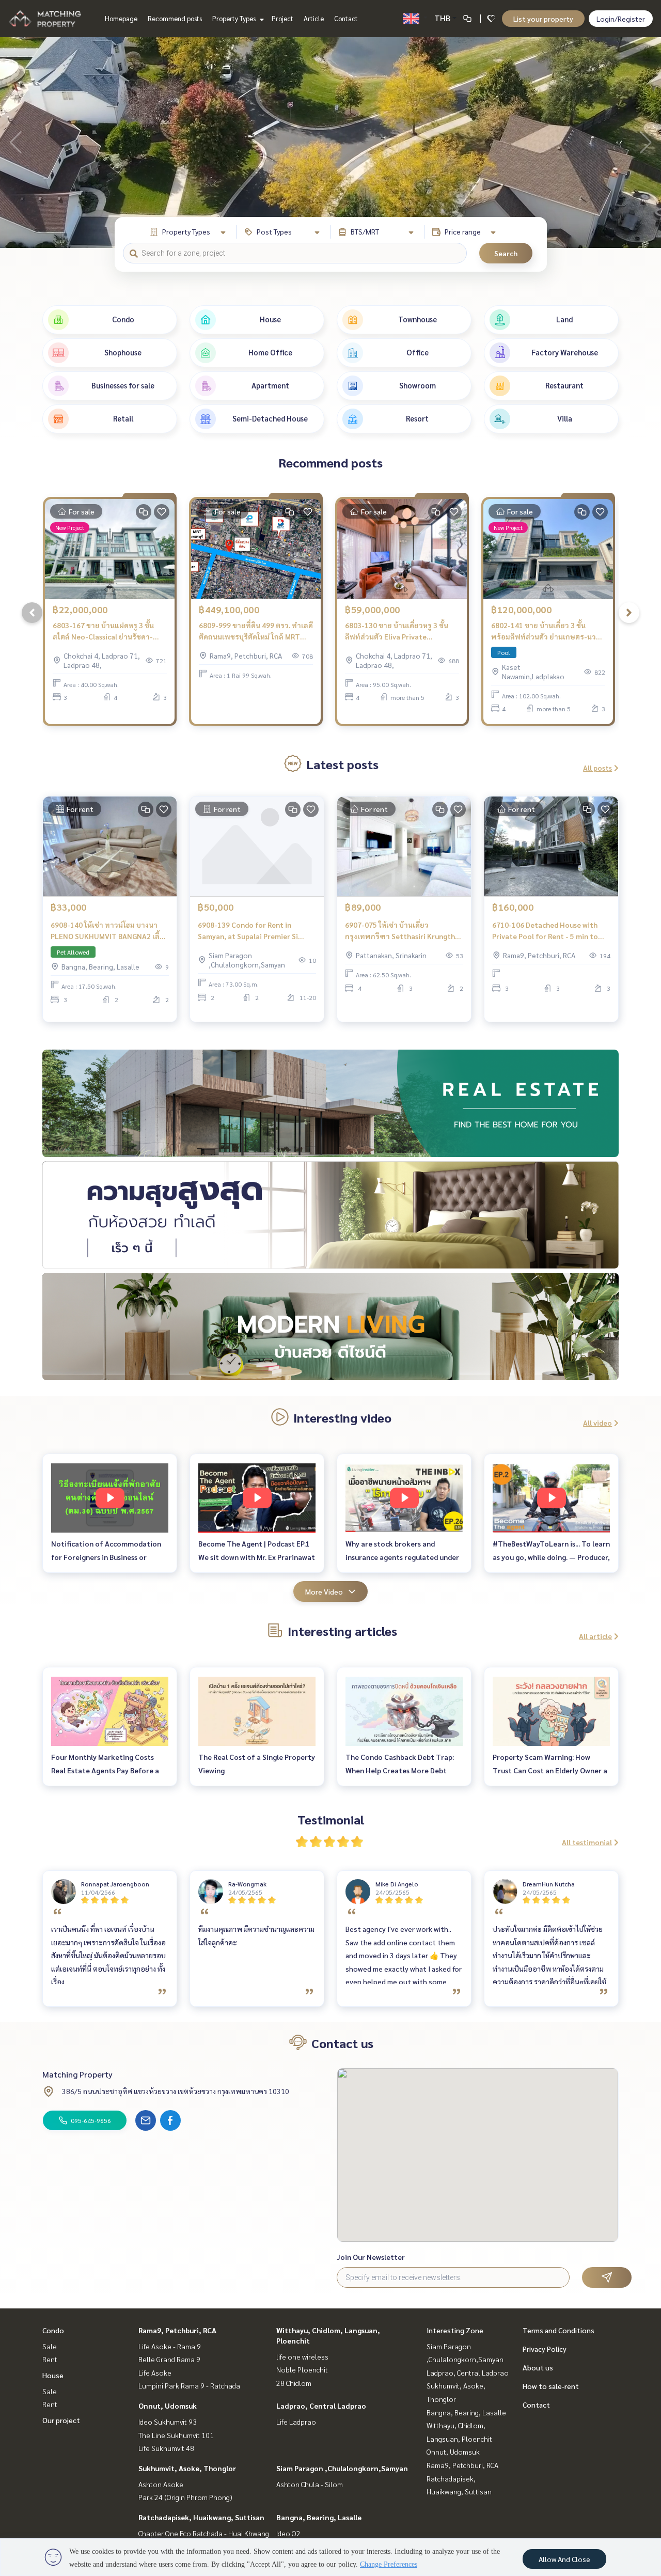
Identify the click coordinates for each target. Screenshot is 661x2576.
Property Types (235, 18)
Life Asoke (155, 2372)
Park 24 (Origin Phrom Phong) (185, 2497)
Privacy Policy (545, 2349)
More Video (324, 1591)
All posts (597, 768)
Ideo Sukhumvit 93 (168, 2422)
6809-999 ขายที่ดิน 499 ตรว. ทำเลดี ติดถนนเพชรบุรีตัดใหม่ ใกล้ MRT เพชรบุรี (256, 631)
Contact (346, 18)
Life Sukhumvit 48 (166, 2448)
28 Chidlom (294, 2383)
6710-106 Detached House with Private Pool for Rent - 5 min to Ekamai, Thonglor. (545, 931)
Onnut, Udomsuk (168, 2406)
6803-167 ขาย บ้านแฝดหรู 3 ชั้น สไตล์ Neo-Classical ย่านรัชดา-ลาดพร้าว (103, 631)
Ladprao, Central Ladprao (321, 2406)
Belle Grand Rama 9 (169, 2359)
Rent (50, 2359)
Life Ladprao (296, 2422)
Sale (50, 2346)
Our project (61, 2420)
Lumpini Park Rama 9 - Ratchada (189, 2385)
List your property (543, 19)
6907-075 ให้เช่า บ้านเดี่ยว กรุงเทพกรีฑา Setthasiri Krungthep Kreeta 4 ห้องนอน (404, 931)
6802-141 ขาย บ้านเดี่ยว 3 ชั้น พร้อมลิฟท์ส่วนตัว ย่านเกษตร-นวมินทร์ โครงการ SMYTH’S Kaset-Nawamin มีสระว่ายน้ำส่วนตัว (546, 631)
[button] (646, 143)
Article (314, 18)
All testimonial (587, 1842)
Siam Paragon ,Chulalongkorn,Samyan (342, 2468)
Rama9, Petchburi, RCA (177, 2330)
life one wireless (302, 2356)
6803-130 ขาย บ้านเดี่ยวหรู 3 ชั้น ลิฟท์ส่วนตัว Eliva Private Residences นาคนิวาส (397, 631)
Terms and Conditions (558, 2330)
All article (595, 1636)
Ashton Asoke (161, 2484)
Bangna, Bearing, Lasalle (319, 2517)
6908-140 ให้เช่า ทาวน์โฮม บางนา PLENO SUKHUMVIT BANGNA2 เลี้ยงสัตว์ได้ (109, 931)
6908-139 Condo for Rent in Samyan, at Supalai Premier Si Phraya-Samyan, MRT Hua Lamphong (248, 931)
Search (506, 253)
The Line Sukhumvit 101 (176, 2435)
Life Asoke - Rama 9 (170, 2346)
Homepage (121, 18)
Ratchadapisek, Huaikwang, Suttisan (201, 2517)
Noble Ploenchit (302, 2369)
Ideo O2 (288, 2533)
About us (538, 2367)
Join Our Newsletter (371, 2257)
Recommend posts (175, 18)
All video (597, 1423)
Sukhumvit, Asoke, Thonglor (187, 2468)
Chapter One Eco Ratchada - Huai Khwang (204, 2533)
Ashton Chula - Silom (310, 2484)
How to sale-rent (551, 2386)
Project (282, 18)
